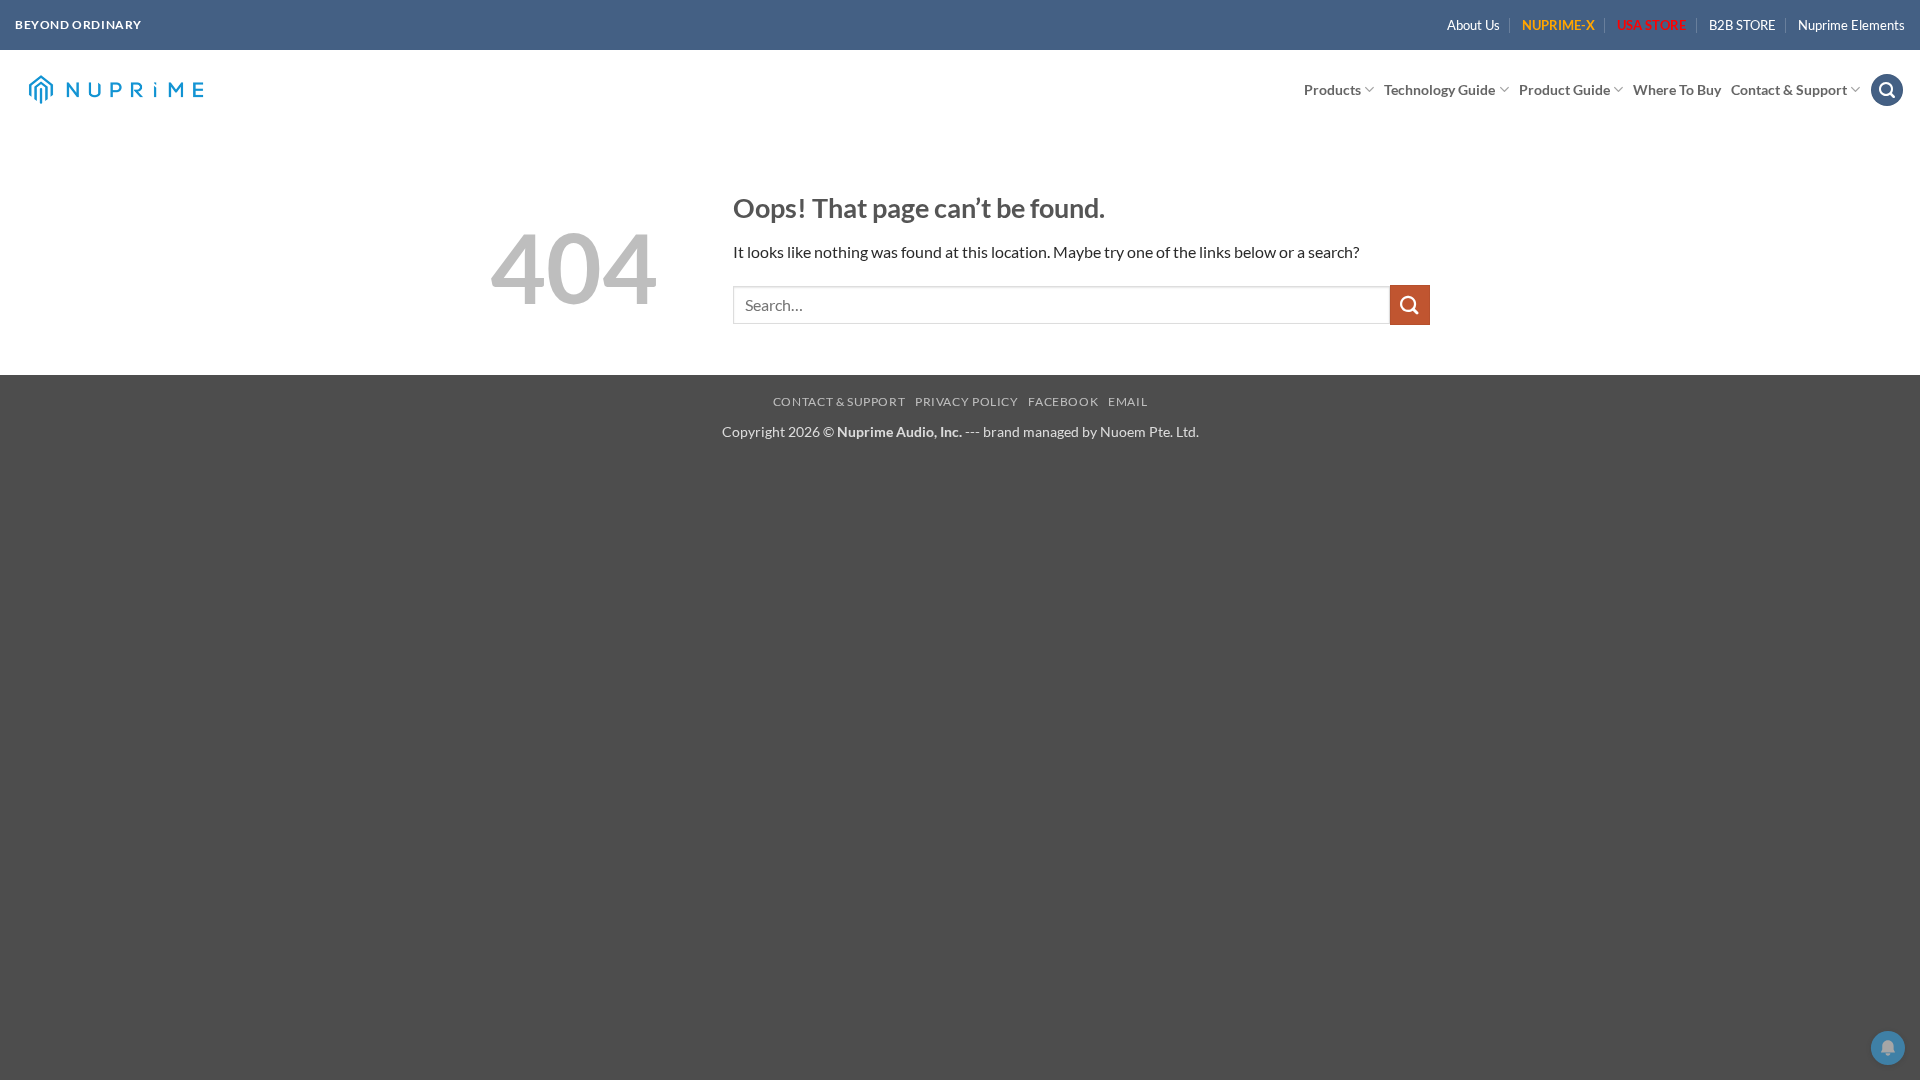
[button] (1887, 90)
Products (1332, 89)
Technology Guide (1439, 89)
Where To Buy (1677, 89)
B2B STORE (1742, 25)
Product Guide (1564, 89)
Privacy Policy (967, 401)
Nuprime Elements (1851, 25)
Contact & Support (1789, 89)
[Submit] (1410, 304)
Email (1127, 401)
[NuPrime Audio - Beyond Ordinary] (116, 90)
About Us (1473, 25)
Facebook (1063, 401)
